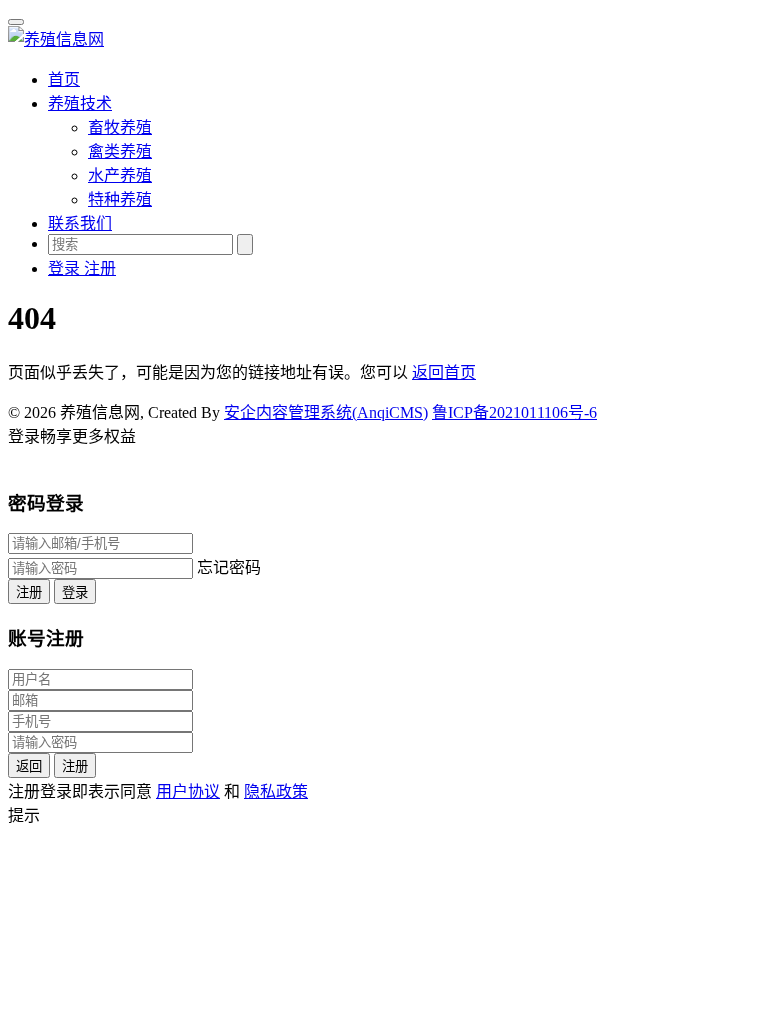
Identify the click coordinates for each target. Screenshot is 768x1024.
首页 (64, 79)
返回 (29, 766)
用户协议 (188, 791)
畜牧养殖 (120, 127)
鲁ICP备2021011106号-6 (514, 412)
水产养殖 (120, 175)
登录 (75, 592)
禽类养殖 (120, 151)
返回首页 (444, 372)
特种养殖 (120, 199)
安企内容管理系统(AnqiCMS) (326, 412)
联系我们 (80, 223)
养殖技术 (80, 103)
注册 (29, 592)
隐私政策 (276, 791)
